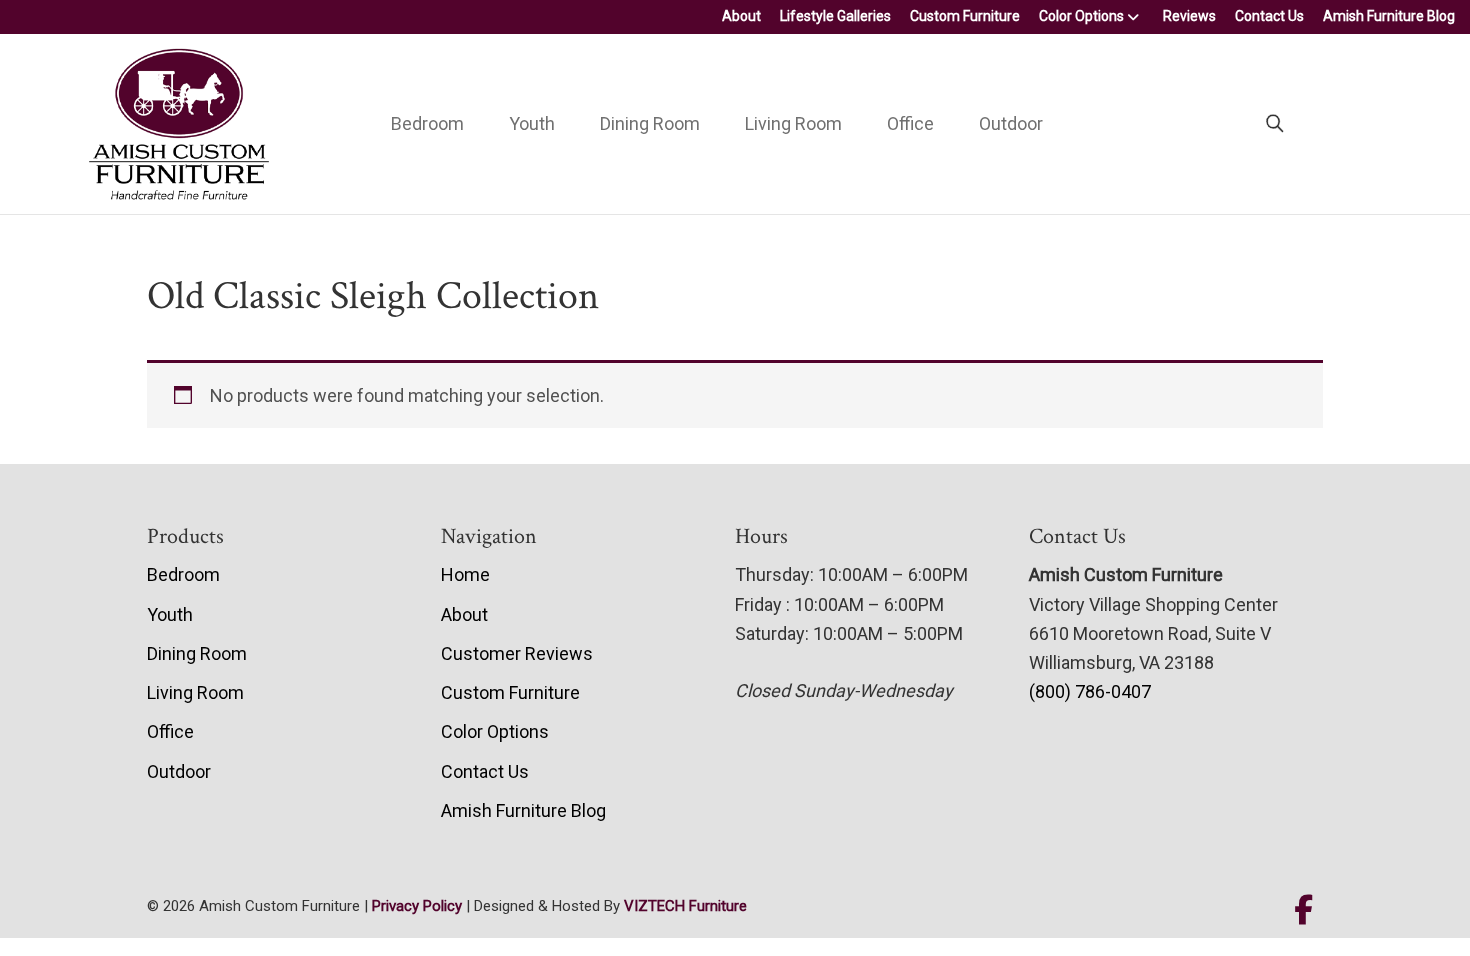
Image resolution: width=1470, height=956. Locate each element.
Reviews (1189, 16)
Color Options (1081, 16)
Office (910, 123)
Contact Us (1269, 16)
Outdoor (1011, 123)
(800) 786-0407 (1090, 691)
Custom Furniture (965, 16)
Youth (532, 123)
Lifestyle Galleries (835, 16)
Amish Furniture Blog (1389, 16)
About (741, 16)
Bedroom (427, 123)
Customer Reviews (517, 653)
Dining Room (650, 123)
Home (465, 574)
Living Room (793, 123)
